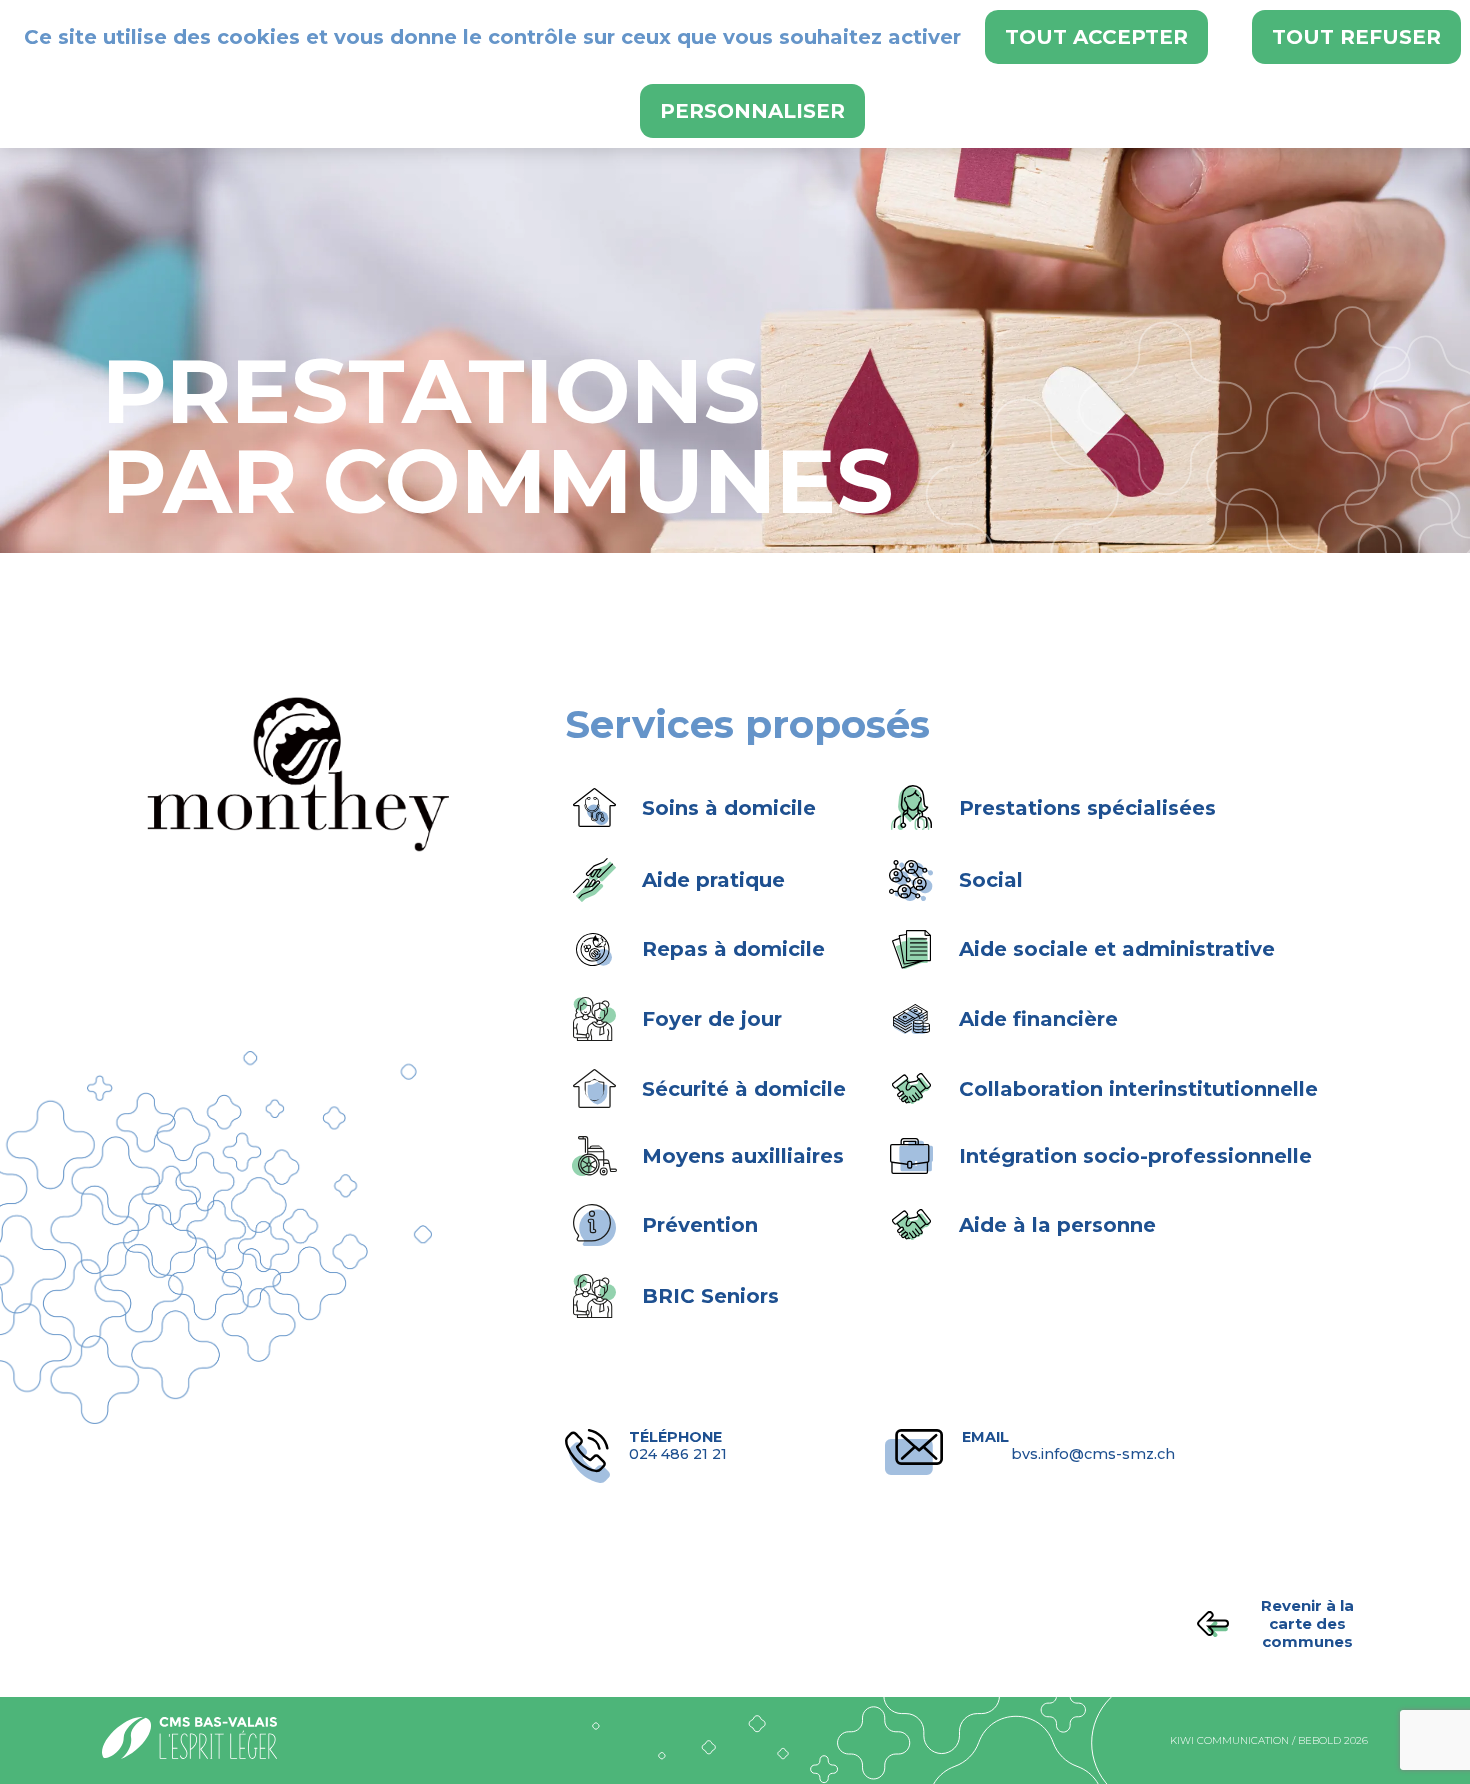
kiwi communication (1229, 1740)
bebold (1319, 1740)
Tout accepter (1096, 37)
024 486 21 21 (678, 1446)
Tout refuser (1356, 37)
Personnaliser (752, 111)
